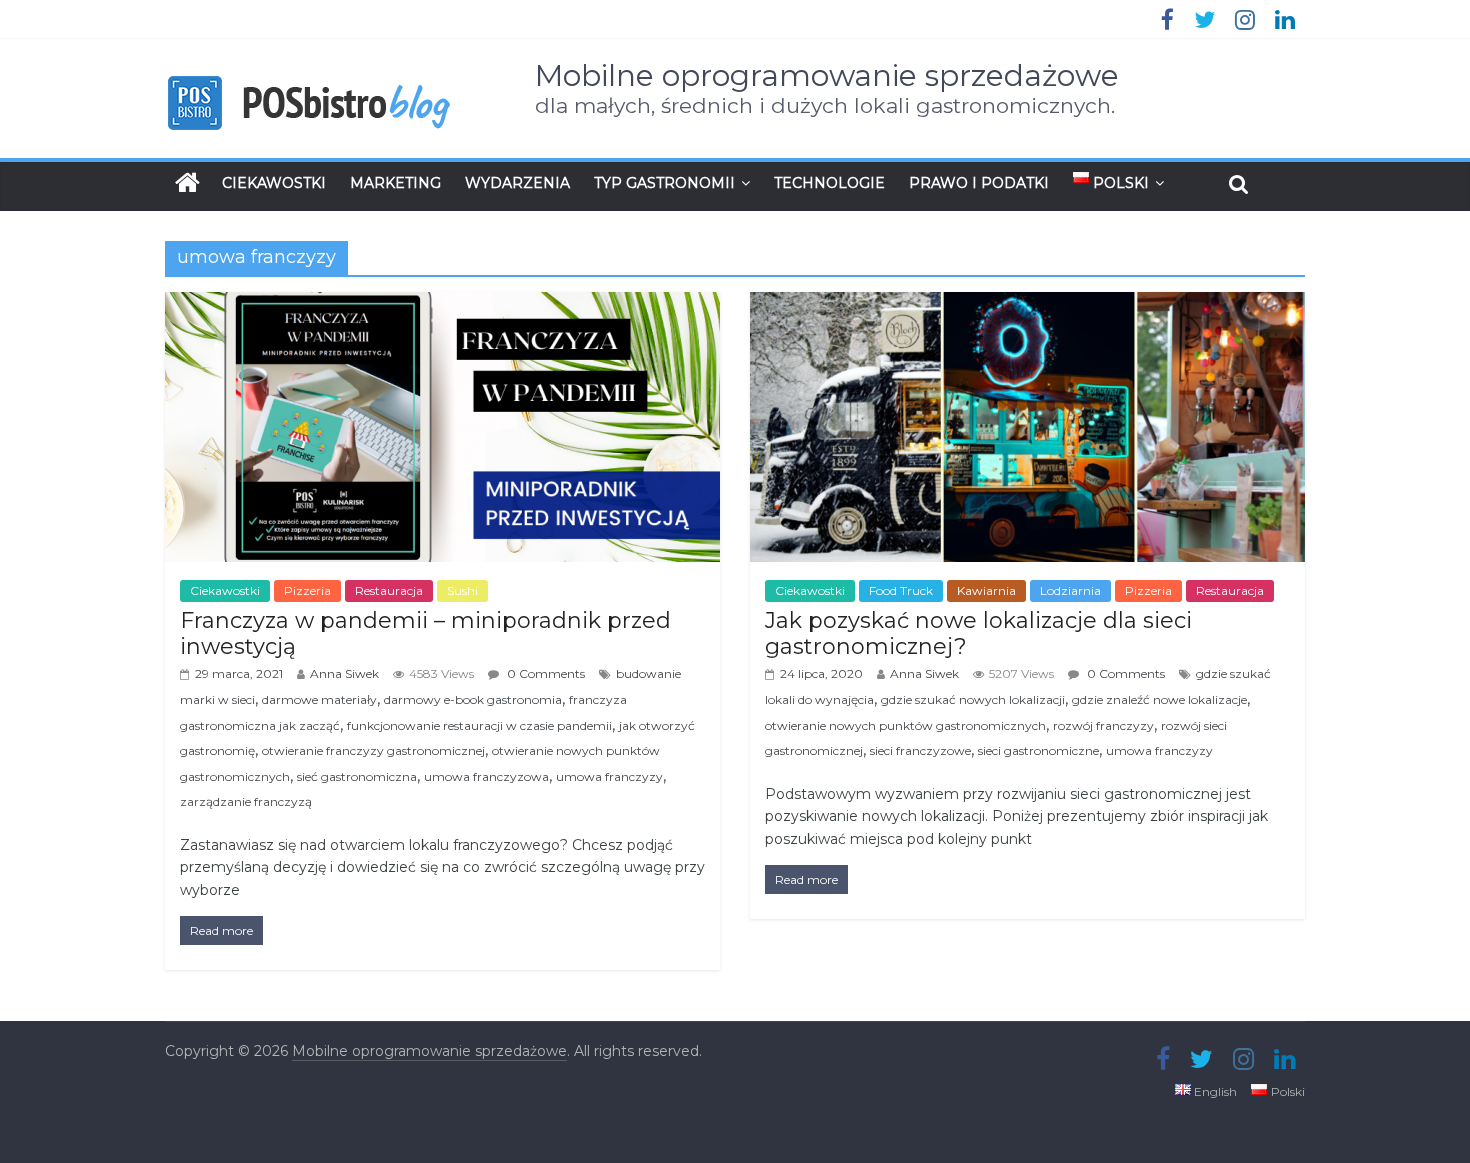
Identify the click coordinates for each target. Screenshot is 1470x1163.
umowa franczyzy (609, 776)
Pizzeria (307, 590)
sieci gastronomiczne (1038, 750)
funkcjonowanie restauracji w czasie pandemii (479, 725)
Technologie (829, 183)
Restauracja (389, 590)
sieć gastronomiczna (357, 776)
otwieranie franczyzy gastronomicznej (373, 750)
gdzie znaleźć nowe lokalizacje (1159, 699)
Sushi (462, 590)
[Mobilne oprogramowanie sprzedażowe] (187, 183)
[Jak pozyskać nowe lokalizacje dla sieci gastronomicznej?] (1027, 304)
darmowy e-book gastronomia (473, 699)
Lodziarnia (1070, 590)
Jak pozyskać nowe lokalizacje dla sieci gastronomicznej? (978, 633)
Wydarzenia (517, 183)
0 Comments (544, 673)
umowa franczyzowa (486, 776)
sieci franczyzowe (920, 750)
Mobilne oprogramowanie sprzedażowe (827, 75)
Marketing (395, 183)
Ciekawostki (274, 183)
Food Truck (901, 590)
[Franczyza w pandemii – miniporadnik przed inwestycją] (442, 304)
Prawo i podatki (979, 183)
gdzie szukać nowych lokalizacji (973, 699)
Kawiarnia (986, 590)
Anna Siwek (344, 673)
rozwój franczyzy (1103, 725)
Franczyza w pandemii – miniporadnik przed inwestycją (425, 633)
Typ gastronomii (664, 183)
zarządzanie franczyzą (246, 801)
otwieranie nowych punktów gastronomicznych (905, 725)
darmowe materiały (319, 699)
